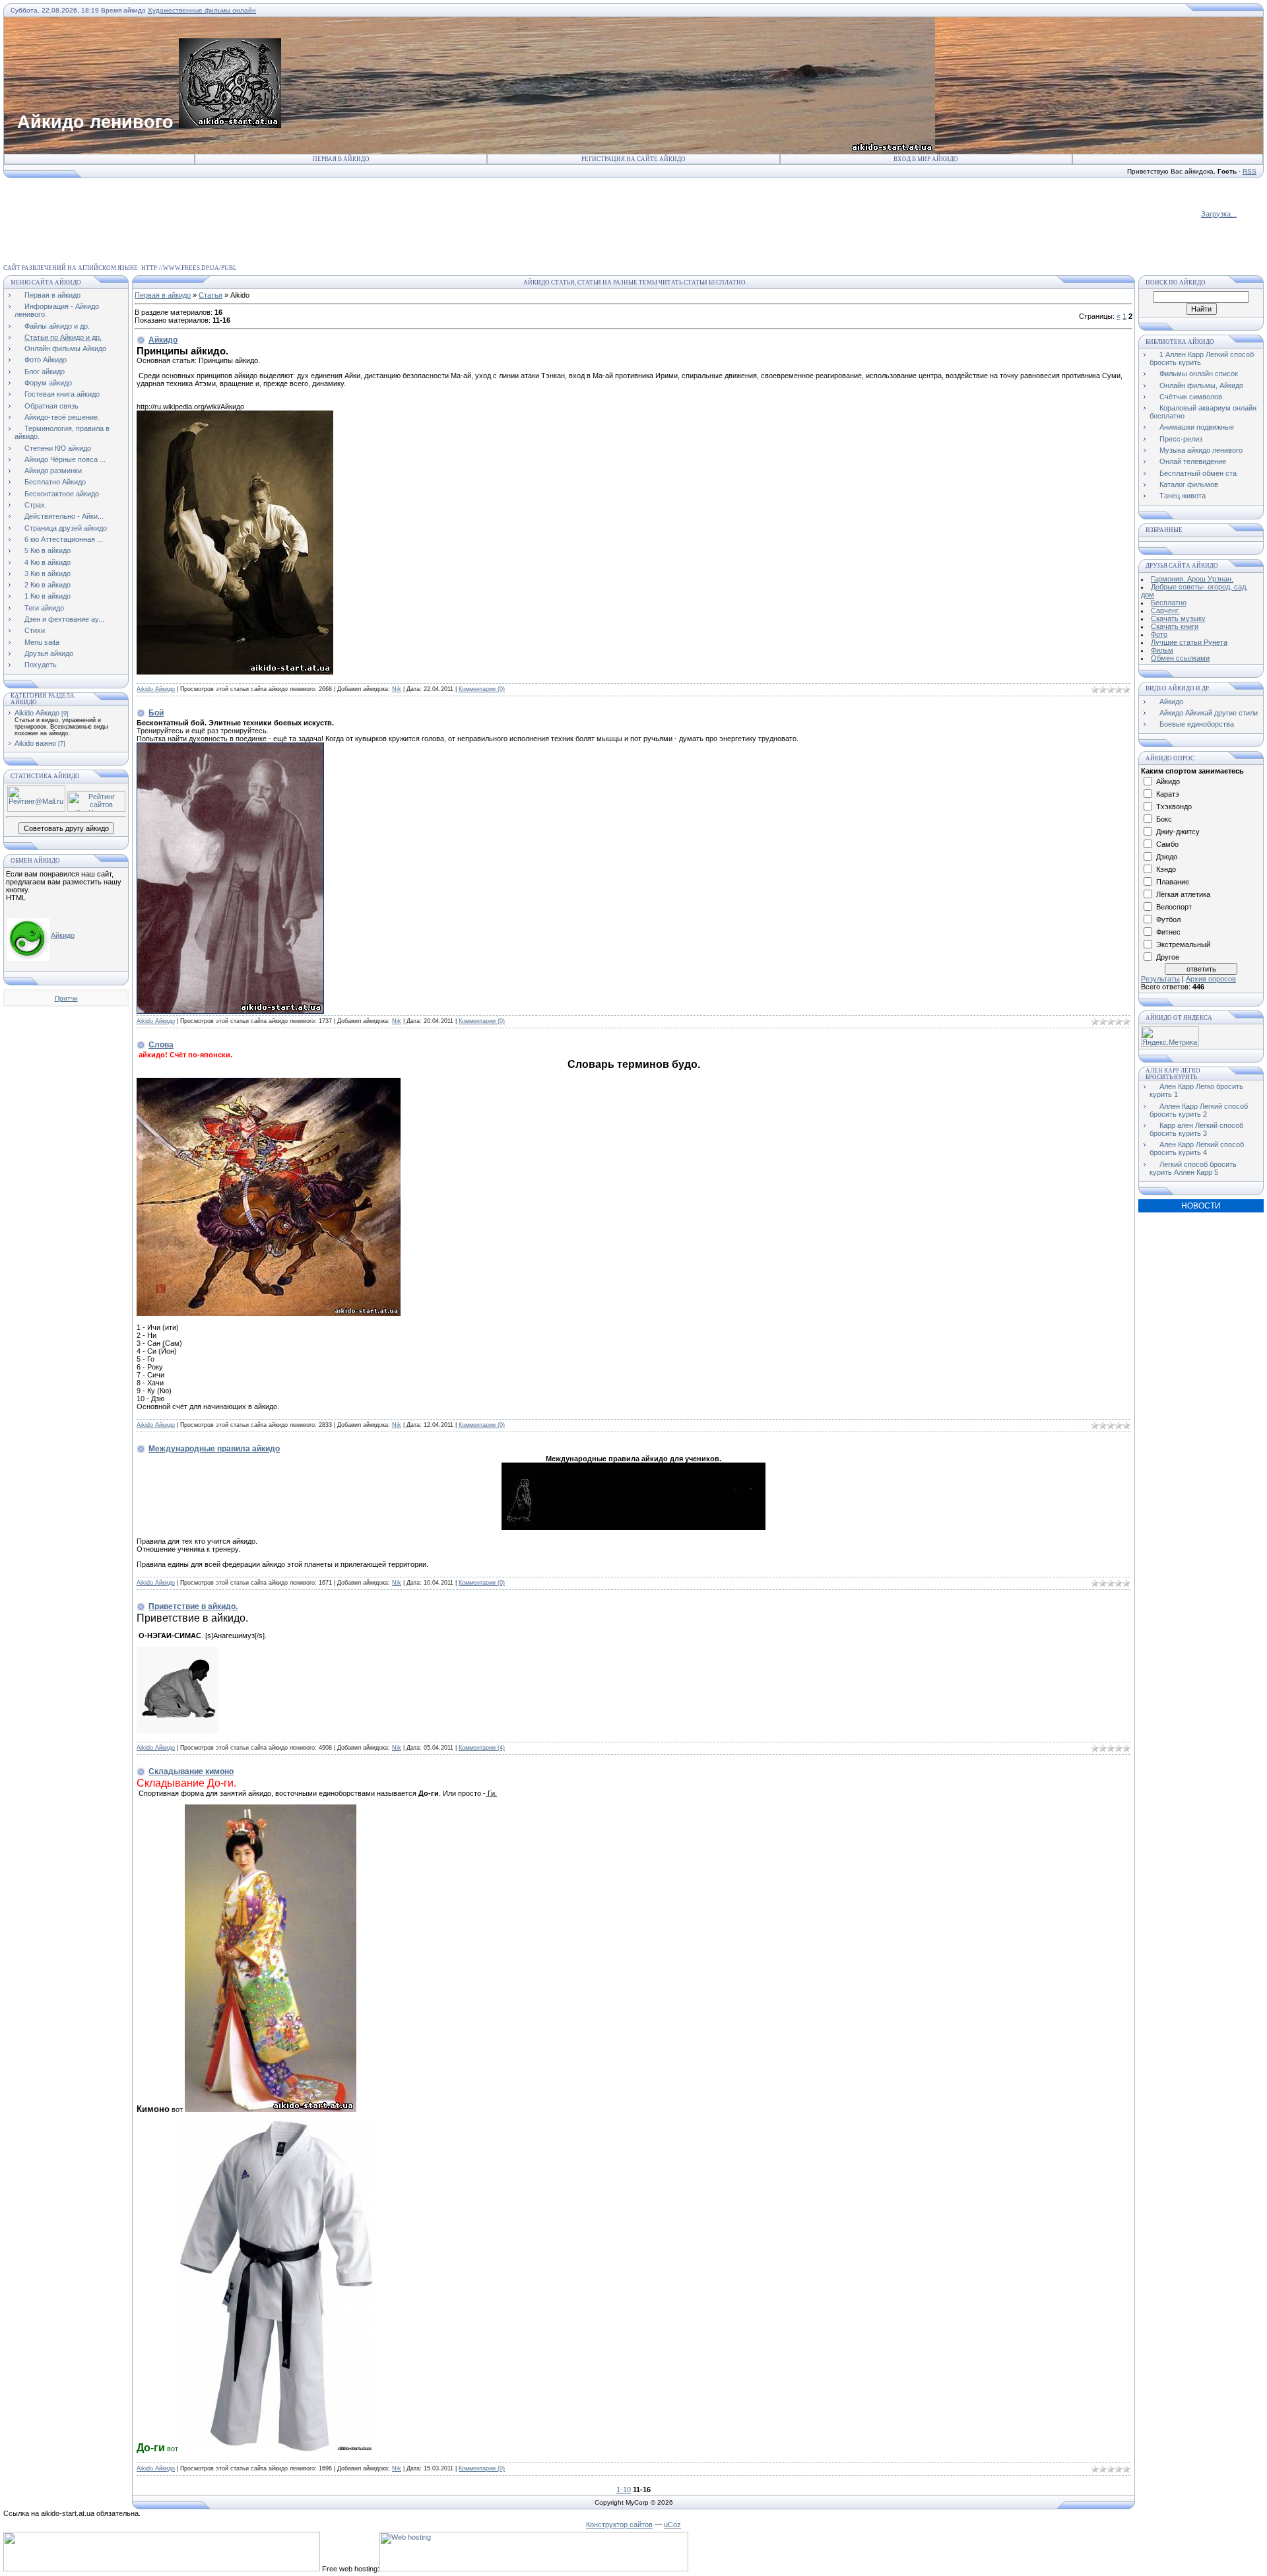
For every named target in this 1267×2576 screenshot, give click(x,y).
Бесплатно (1169, 603)
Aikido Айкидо (37, 713)
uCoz (672, 2525)
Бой (156, 713)
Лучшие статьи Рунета (1189, 642)
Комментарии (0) (482, 689)
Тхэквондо (1174, 807)
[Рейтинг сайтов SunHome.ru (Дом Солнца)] (96, 809)
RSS (1250, 171)
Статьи (211, 295)
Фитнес (1168, 932)
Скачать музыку (1178, 618)
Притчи (66, 998)
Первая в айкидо (341, 159)
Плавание (1173, 882)
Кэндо (1166, 869)
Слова (161, 1045)
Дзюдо (1167, 857)
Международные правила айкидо (214, 1449)
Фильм (1162, 650)
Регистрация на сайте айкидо (633, 159)
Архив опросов (1211, 979)
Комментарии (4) (482, 1748)
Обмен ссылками (1180, 658)
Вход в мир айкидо (926, 159)
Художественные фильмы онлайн (202, 10)
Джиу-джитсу (1178, 832)
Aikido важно (35, 743)
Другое (1168, 957)
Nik (397, 689)
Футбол (1168, 919)
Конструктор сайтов (619, 2525)
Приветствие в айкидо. (193, 1606)
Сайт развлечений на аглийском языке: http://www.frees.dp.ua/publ (120, 268)
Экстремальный (1183, 944)
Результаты (1160, 979)
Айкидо (63, 935)
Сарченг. (1165, 611)
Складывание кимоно (191, 1771)
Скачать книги (1175, 626)
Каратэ (1168, 794)
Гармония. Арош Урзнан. (1192, 579)
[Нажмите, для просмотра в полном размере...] (269, 1313)
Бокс (1164, 819)
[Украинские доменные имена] (162, 2569)
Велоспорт (1174, 907)
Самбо (1167, 844)
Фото (1159, 634)
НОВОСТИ (1201, 1206)
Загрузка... (1219, 214)
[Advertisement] (244, 209)
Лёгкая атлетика (1183, 894)
